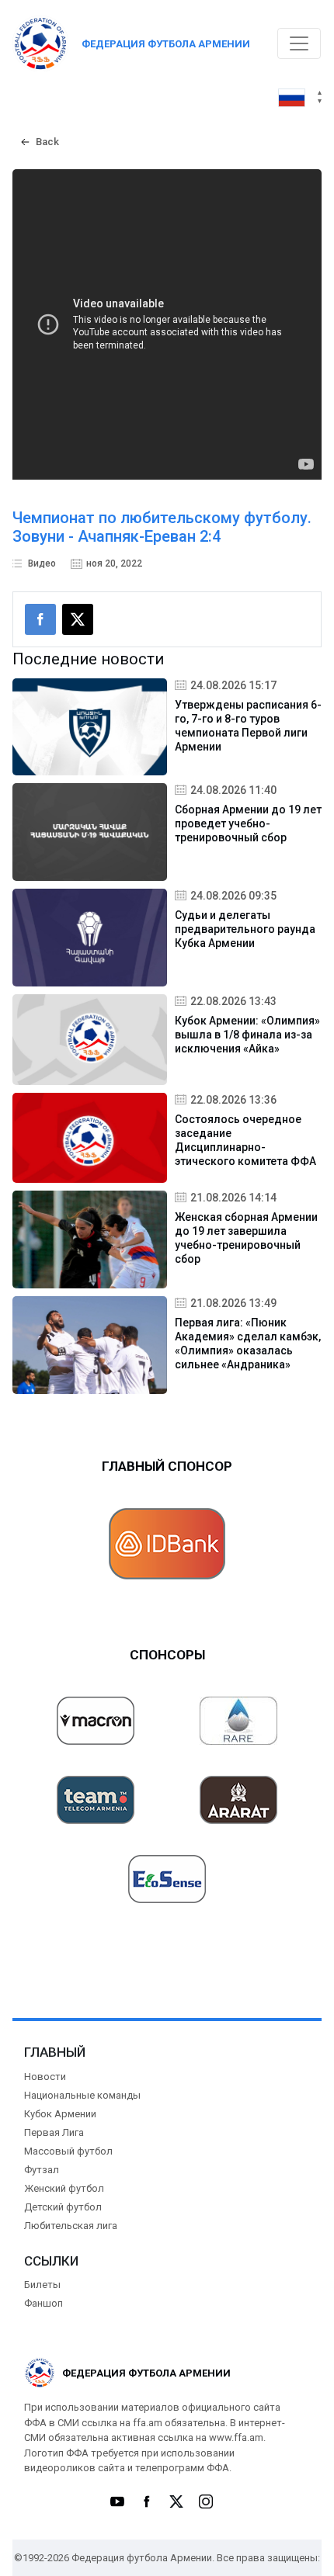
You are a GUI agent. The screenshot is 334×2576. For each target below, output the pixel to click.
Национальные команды (82, 2095)
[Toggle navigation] (299, 43)
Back (47, 142)
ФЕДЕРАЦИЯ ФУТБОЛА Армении (166, 44)
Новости (45, 2077)
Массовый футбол (68, 2151)
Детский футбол (63, 2207)
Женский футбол (64, 2188)
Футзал (42, 2170)
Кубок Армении (60, 2114)
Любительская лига (71, 2226)
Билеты (42, 2285)
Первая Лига (54, 2132)
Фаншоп (43, 2303)
